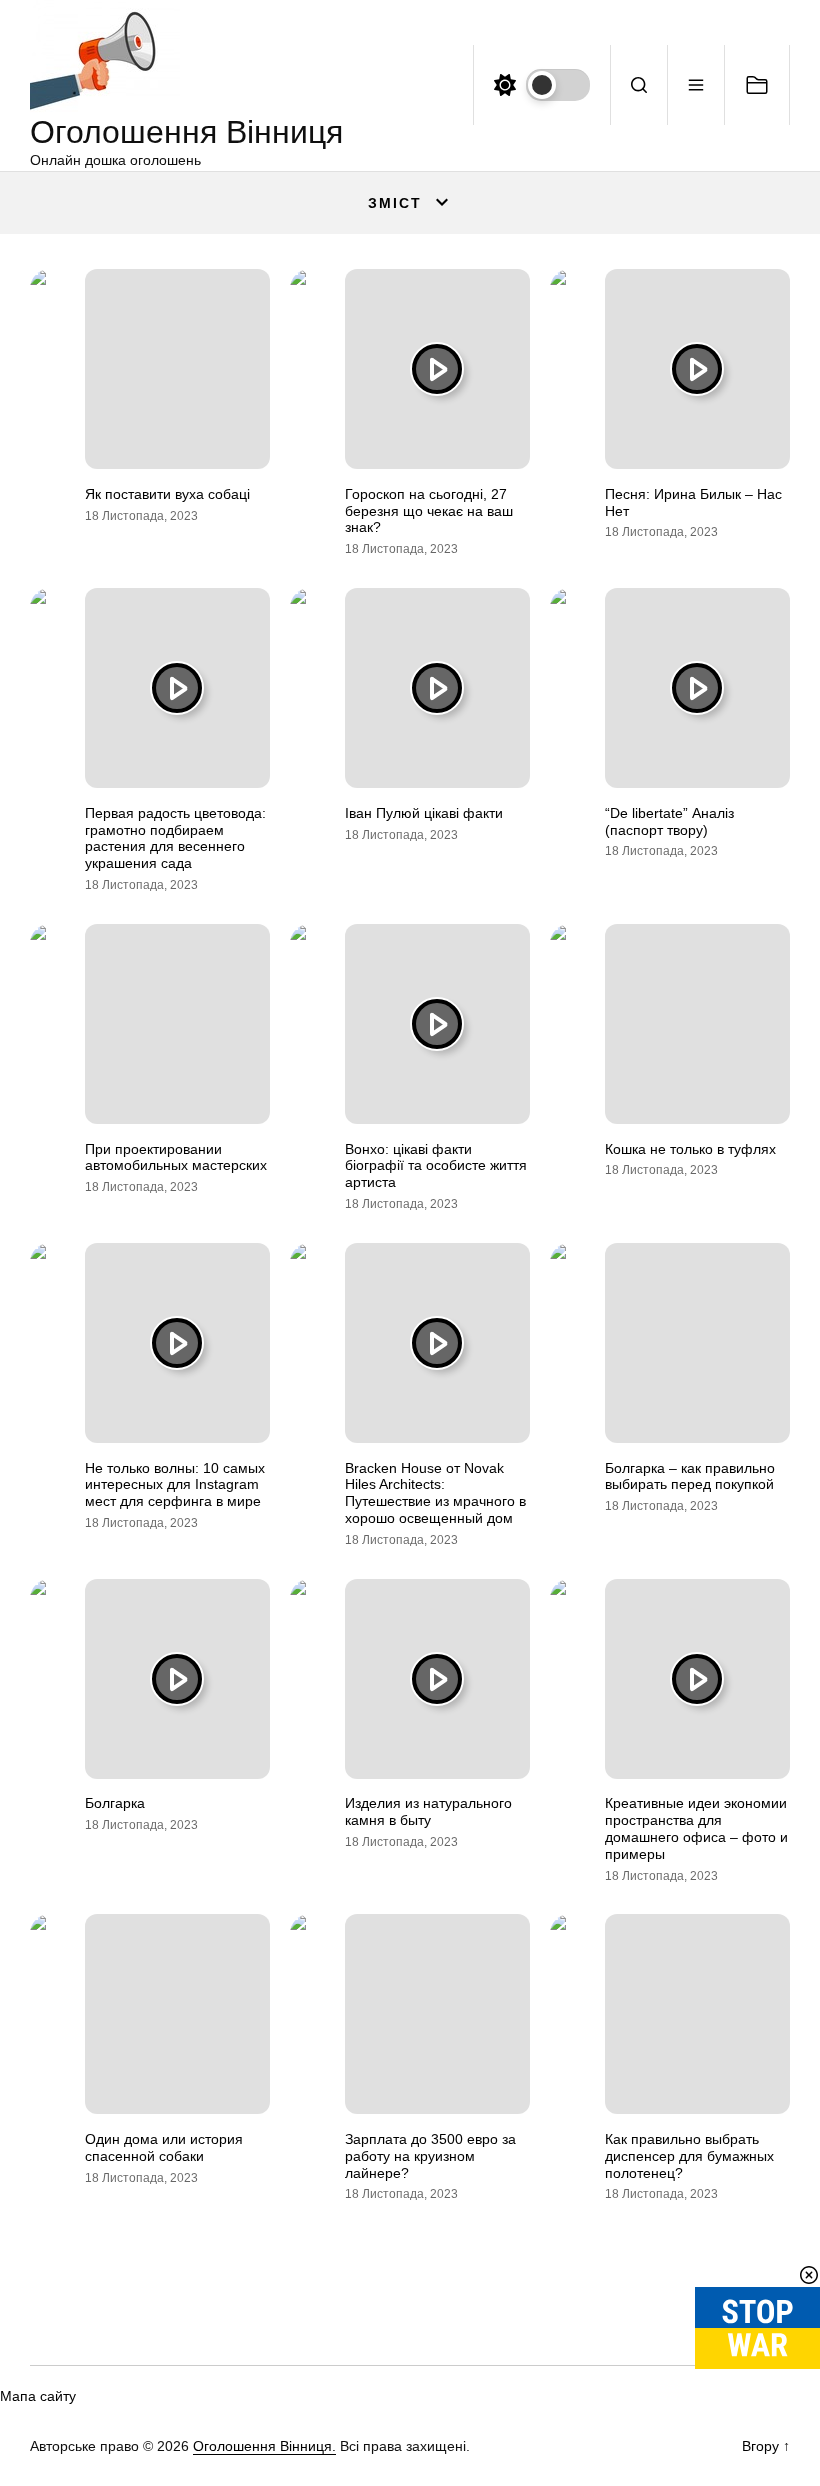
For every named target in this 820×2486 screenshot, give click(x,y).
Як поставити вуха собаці (167, 494)
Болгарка (115, 1803)
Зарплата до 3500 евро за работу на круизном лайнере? (430, 2156)
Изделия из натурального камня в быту (428, 1811)
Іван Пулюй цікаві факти (424, 813)
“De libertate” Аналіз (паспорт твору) (669, 821)
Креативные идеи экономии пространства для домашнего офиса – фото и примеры (696, 1828)
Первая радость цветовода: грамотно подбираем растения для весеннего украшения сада (175, 838)
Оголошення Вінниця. (264, 2446)
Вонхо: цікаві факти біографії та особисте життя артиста (436, 1166)
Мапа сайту (38, 2396)
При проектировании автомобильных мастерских (176, 1157)
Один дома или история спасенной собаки (164, 2147)
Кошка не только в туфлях (690, 1149)
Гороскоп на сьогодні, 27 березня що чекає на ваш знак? (429, 511)
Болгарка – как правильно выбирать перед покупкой (690, 1476)
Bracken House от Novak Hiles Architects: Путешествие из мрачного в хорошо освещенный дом (435, 1493)
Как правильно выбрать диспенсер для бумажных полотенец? (689, 2156)
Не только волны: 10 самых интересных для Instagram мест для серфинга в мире (175, 1485)
